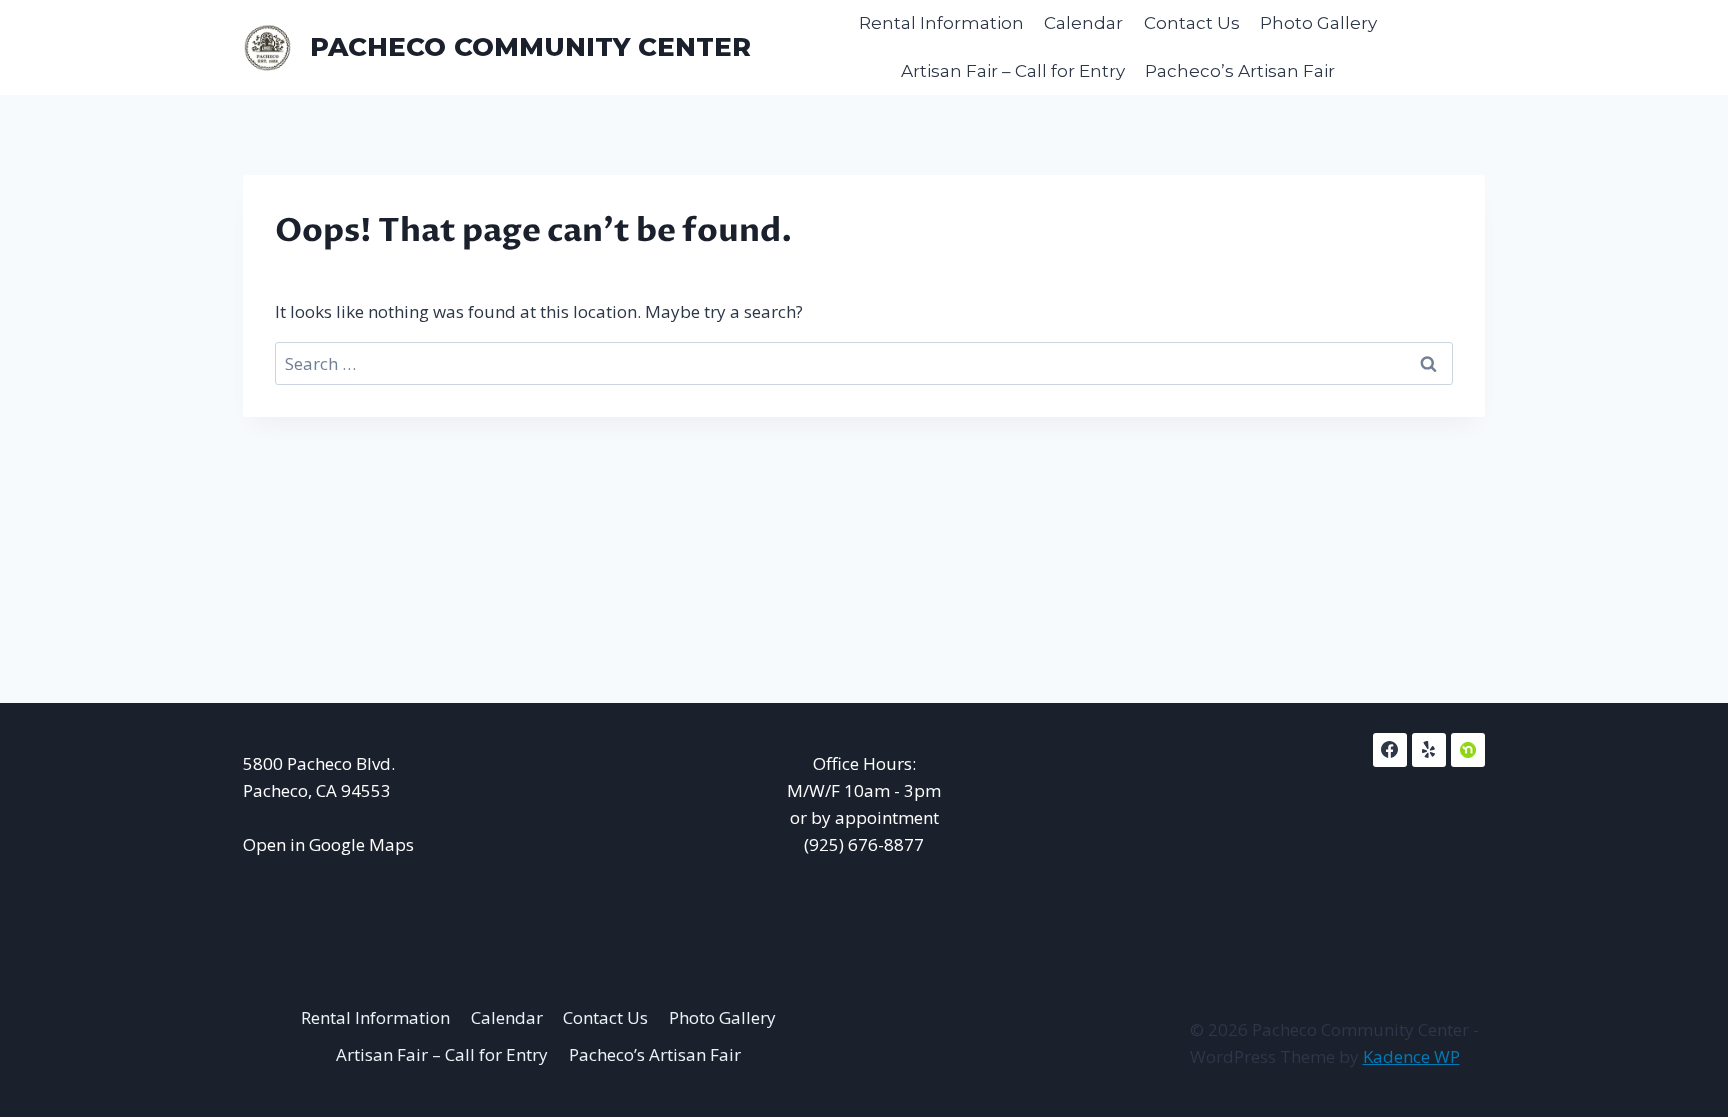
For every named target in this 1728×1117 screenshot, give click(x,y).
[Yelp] (1429, 750)
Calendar (1083, 23)
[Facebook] (1390, 750)
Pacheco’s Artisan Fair (1240, 71)
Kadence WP (1411, 1056)
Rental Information (941, 23)
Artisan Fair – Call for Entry (1013, 71)
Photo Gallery (1318, 23)
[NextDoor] (1468, 750)
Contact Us (1192, 23)
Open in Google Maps (328, 844)
